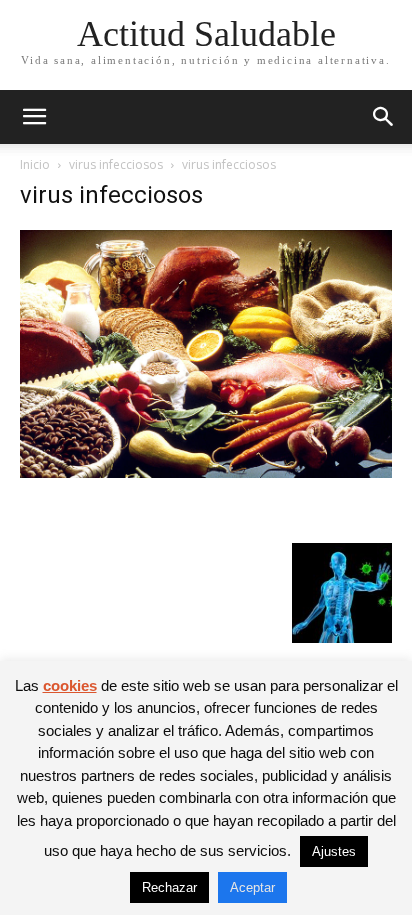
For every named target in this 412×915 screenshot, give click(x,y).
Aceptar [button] (252, 887)
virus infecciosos (116, 164)
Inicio (35, 164)
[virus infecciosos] (206, 472)
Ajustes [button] (334, 851)
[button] (34, 117)
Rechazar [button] (169, 887)
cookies (70, 685)
